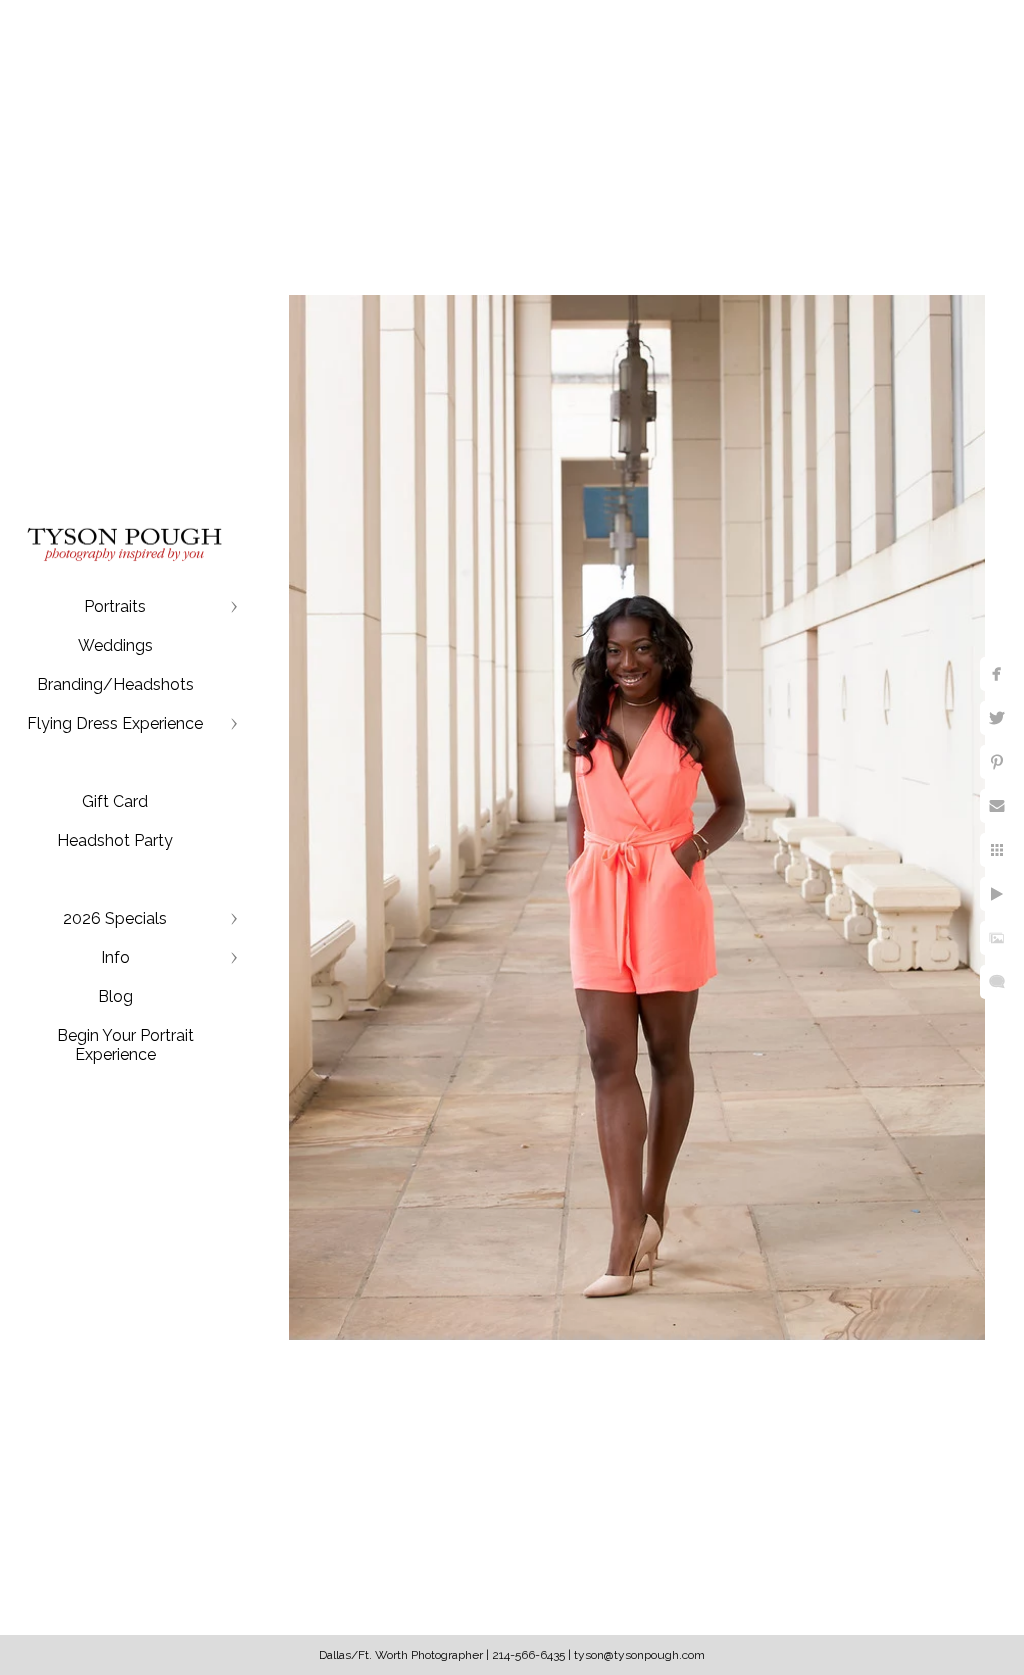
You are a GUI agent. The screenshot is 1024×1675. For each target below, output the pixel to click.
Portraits (115, 606)
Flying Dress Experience (115, 723)
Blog (115, 996)
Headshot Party (115, 840)
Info (115, 957)
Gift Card (115, 801)
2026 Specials (115, 918)
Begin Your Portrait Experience (125, 1045)
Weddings (115, 645)
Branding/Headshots (115, 684)
